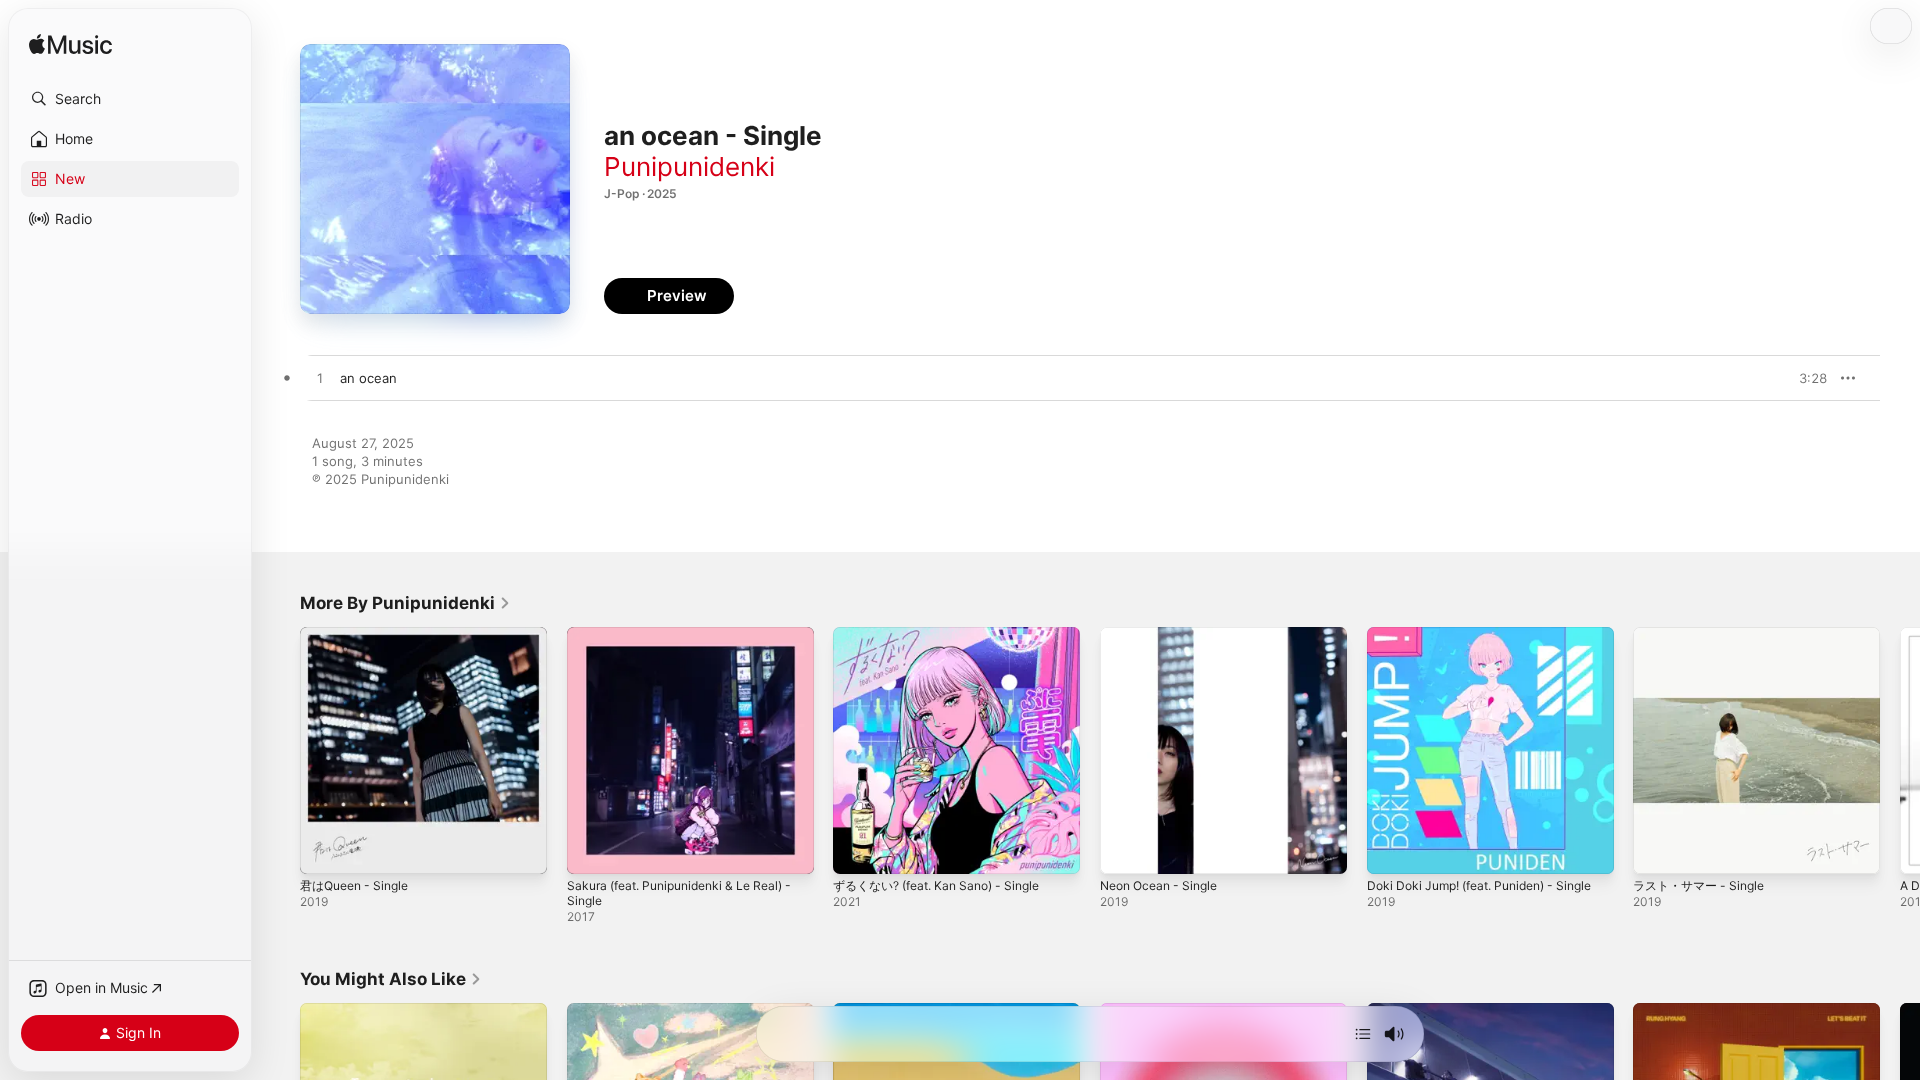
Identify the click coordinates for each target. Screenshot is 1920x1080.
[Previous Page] (280, 750)
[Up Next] (1363, 1034)
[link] (405, 603)
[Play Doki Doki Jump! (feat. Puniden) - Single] (1392, 849)
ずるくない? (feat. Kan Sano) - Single (947, 635)
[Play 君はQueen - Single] (325, 849)
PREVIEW (1805, 378)
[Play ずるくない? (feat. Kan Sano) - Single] (858, 849)
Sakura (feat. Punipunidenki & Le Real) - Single (686, 643)
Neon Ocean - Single (1165, 635)
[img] (70, 45)
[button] (130, 99)
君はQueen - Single (360, 635)
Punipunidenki (689, 166)
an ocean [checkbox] (368, 378)
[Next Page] (1900, 750)
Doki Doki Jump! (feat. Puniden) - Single (1471, 643)
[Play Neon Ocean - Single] (1125, 849)
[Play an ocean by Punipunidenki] (320, 379)
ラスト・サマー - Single (1704, 635)
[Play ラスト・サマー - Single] (1658, 849)
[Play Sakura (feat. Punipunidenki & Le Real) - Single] (592, 849)
